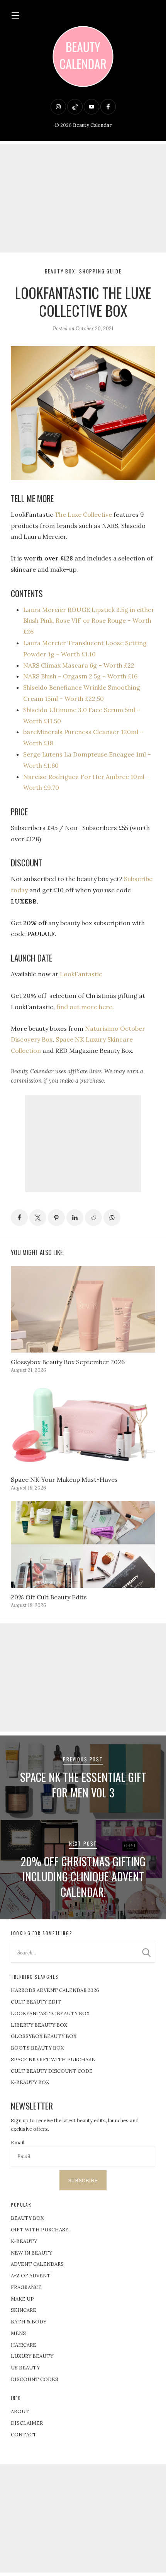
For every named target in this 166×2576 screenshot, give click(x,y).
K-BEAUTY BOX (30, 2082)
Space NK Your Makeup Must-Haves (64, 1479)
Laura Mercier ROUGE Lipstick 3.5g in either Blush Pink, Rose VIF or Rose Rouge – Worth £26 (89, 621)
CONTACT (24, 2435)
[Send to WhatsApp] (112, 1218)
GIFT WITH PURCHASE (40, 2230)
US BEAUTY (25, 2368)
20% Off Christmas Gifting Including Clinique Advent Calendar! (83, 1877)
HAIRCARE (24, 2345)
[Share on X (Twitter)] (38, 1218)
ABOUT (20, 2411)
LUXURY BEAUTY (32, 2356)
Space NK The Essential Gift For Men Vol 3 (83, 1785)
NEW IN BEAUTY (31, 2253)
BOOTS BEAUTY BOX (37, 2048)
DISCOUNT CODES (35, 2379)
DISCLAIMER (27, 2423)
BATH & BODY (29, 2322)
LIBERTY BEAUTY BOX (39, 2025)
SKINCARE (24, 2310)
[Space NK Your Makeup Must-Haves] (83, 1427)
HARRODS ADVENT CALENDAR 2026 (55, 1990)
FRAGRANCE (26, 2287)
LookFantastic (81, 974)
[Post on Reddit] (93, 1218)
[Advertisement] (83, 198)
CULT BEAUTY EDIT (36, 2002)
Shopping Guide (100, 271)
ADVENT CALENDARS (37, 2264)
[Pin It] (56, 1218)
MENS (18, 2333)
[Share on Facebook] (19, 1218)
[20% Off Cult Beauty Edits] (83, 1544)
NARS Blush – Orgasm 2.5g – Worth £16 (80, 676)
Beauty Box (60, 271)
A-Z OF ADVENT (31, 2276)
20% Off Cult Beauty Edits (49, 1597)
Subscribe (83, 2180)
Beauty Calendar (92, 125)
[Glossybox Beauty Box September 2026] (83, 1309)
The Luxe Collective (83, 514)
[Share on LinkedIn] (75, 1218)
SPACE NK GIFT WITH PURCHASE (53, 2059)
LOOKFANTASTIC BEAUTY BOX (50, 2013)
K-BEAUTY (24, 2241)
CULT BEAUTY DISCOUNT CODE (52, 2071)
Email (18, 2143)
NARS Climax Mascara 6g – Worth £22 (79, 665)
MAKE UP (22, 2299)
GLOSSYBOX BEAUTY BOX (44, 2036)
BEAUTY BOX (27, 2218)
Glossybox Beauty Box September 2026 (68, 1362)
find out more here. (85, 1007)
